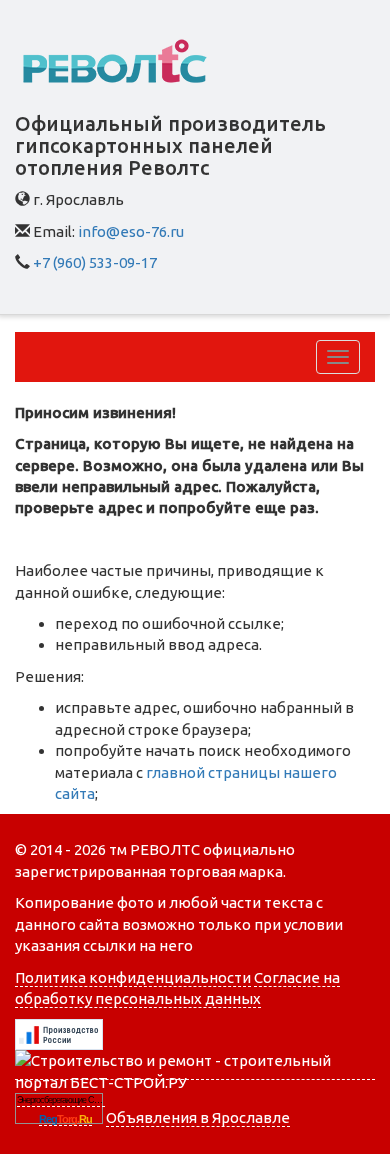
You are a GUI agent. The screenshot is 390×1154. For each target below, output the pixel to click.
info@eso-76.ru (131, 231)
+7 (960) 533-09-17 (95, 262)
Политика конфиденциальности (133, 977)
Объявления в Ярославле (198, 1117)
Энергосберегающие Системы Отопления (61, 1100)
